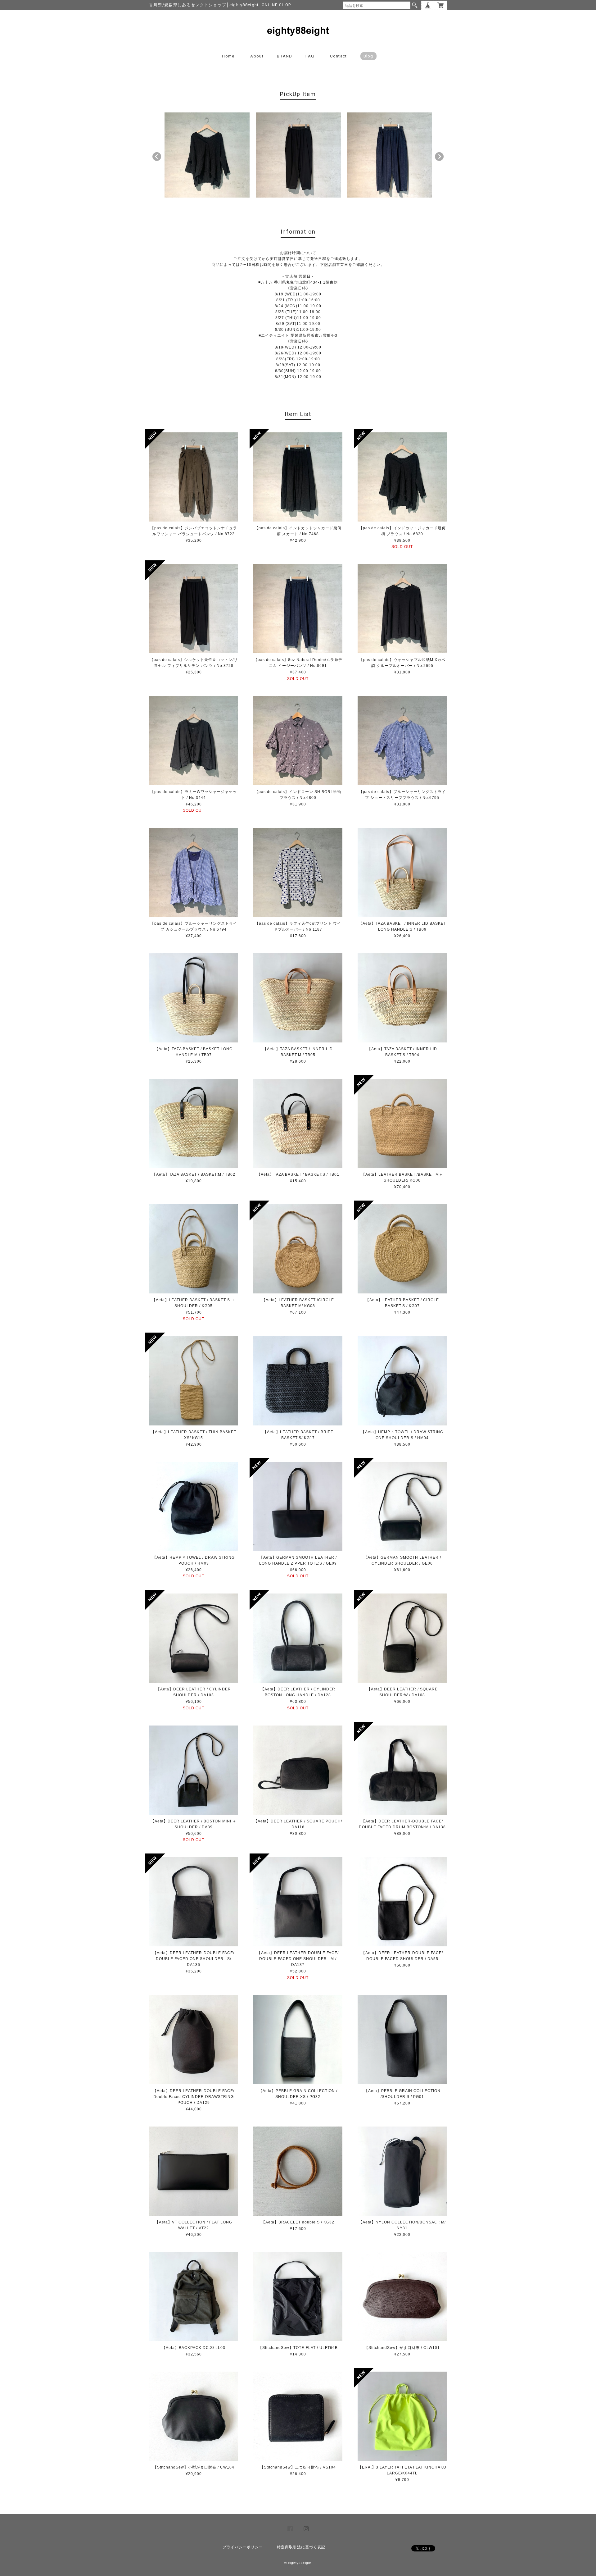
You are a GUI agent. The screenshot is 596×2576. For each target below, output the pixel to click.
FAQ (310, 56)
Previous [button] (157, 157)
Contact (338, 56)
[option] (207, 155)
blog (368, 56)
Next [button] (439, 157)
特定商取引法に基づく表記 (301, 2547)
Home (228, 56)
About (257, 56)
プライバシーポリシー (243, 2547)
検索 (415, 5)
